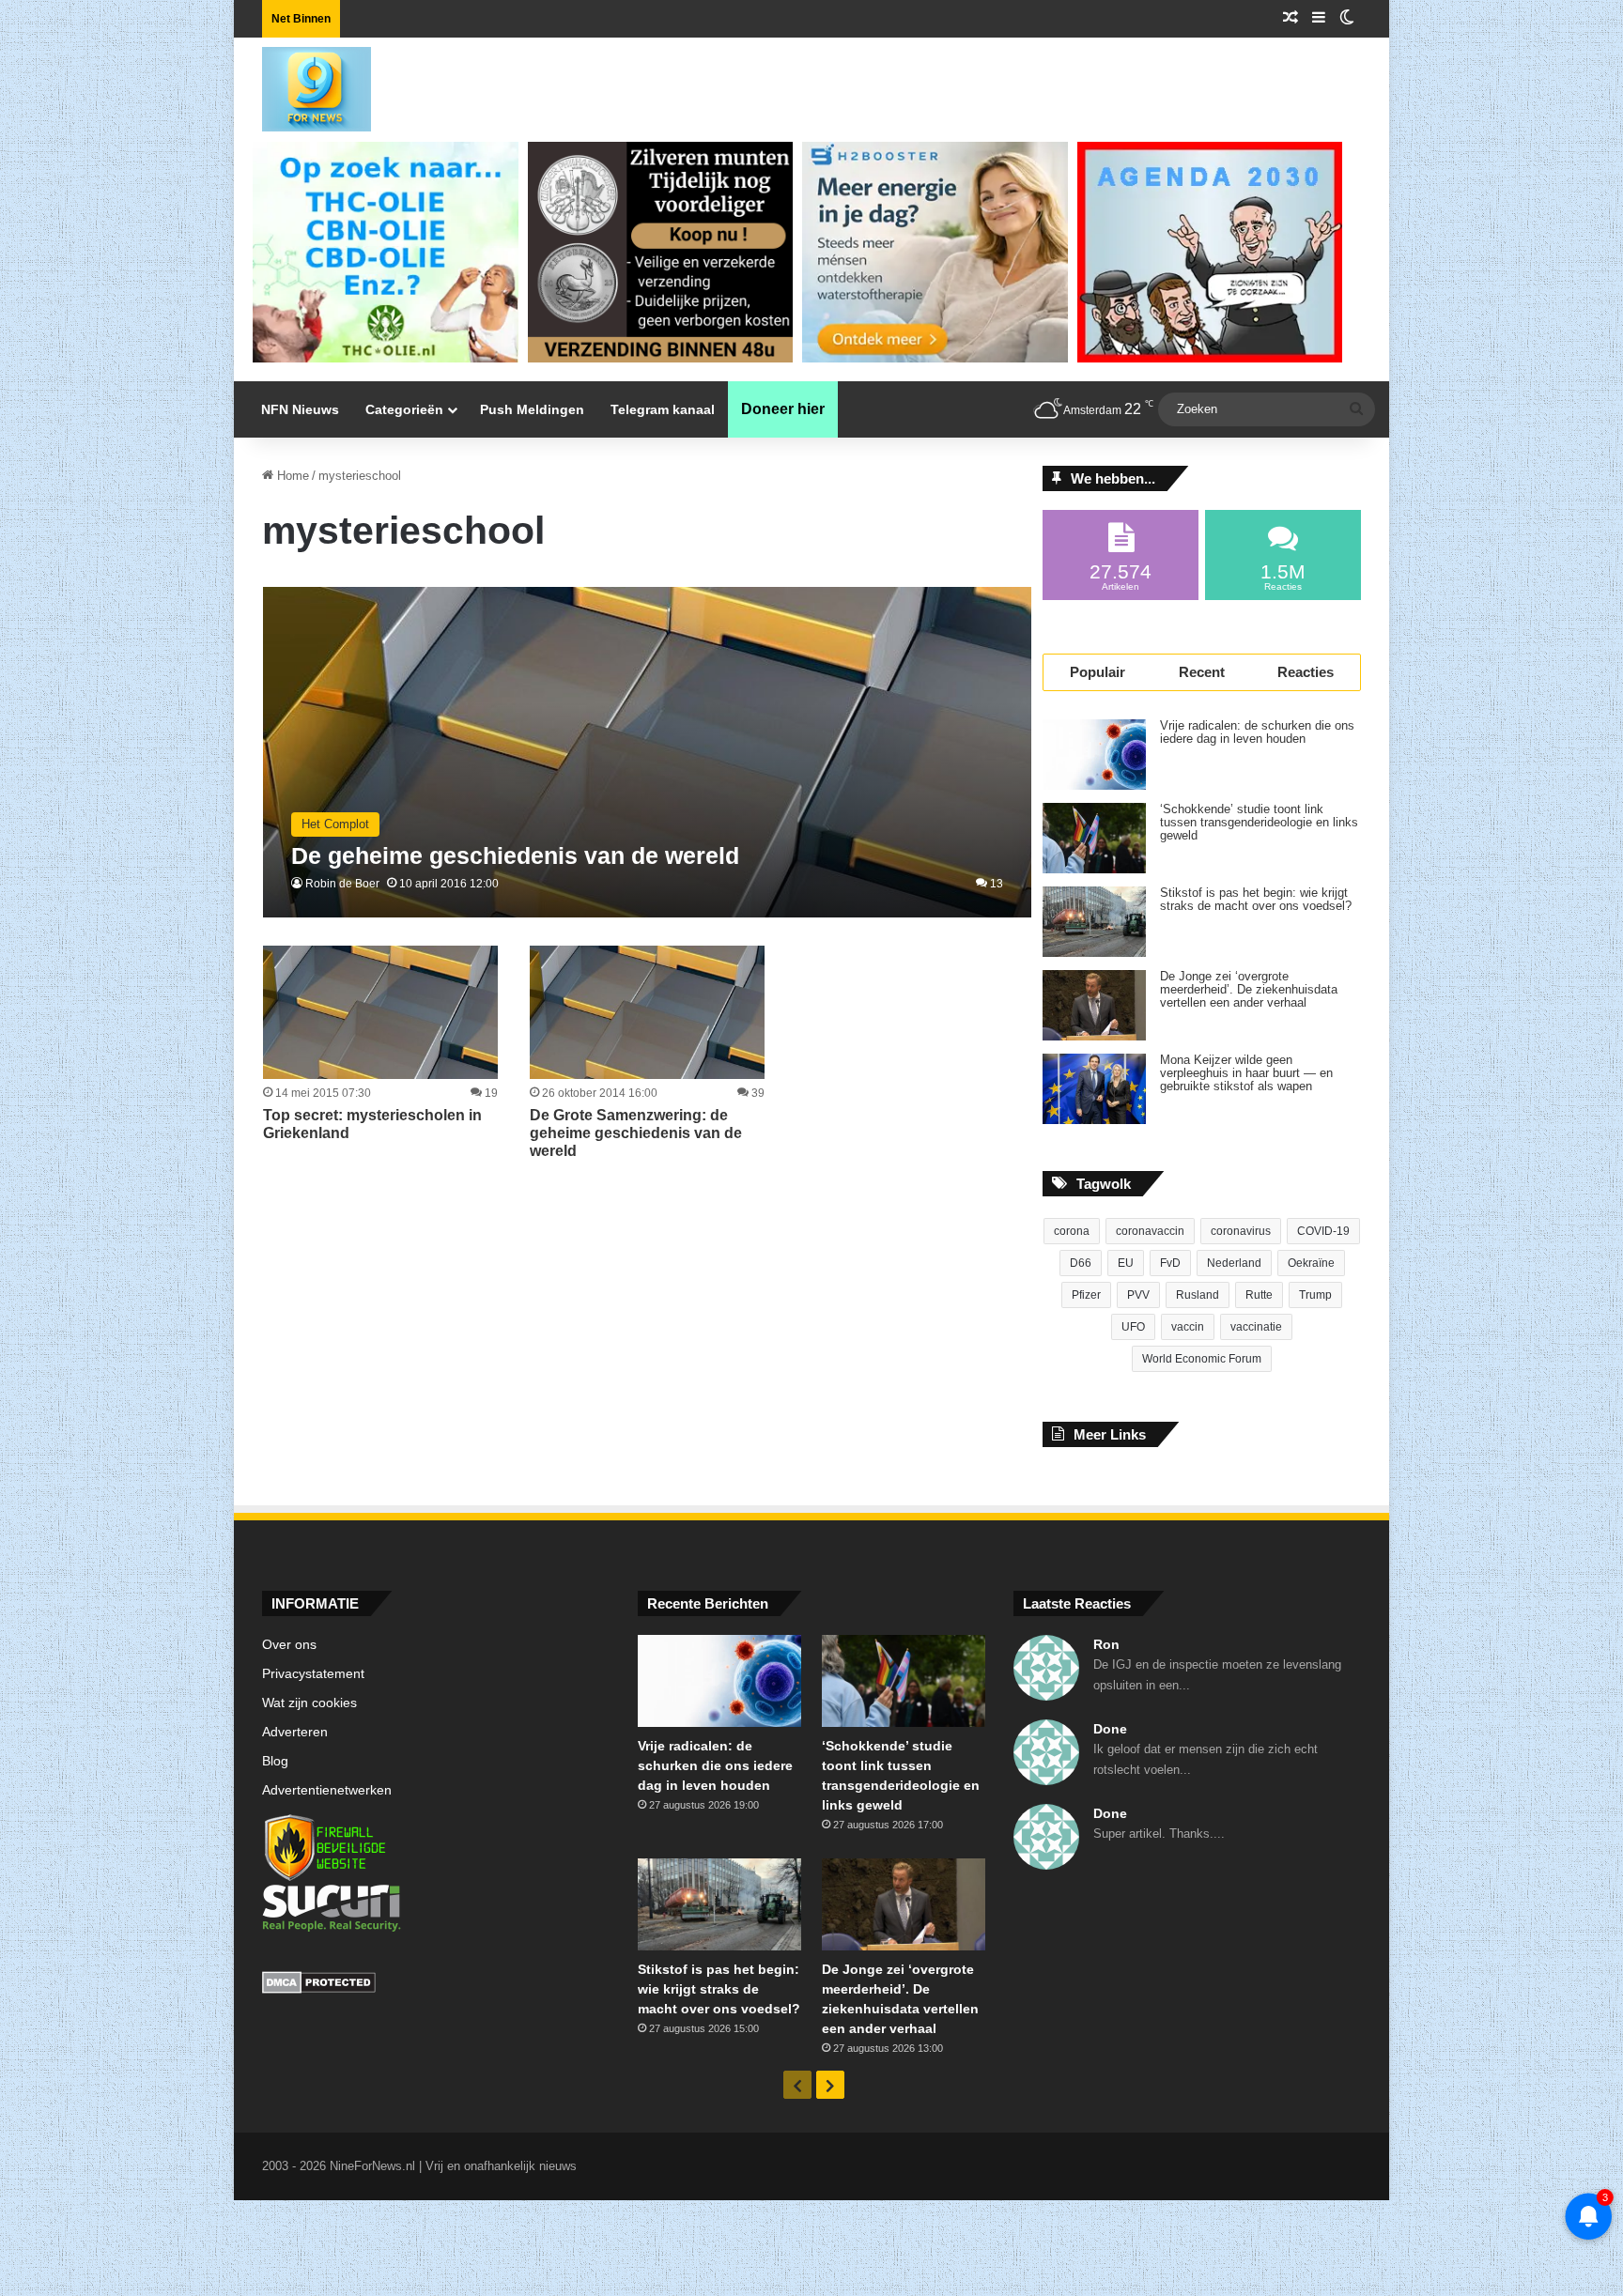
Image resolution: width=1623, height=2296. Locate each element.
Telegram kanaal (663, 409)
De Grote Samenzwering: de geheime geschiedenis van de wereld (636, 1133)
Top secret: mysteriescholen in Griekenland (372, 1124)
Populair (1097, 672)
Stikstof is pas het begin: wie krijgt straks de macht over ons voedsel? (1256, 900)
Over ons (289, 1645)
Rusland (1198, 1295)
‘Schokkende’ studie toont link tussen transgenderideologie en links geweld (1259, 823)
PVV (1138, 1295)
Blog (275, 1761)
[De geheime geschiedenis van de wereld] (648, 753)
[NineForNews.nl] (302, 85)
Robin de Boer (342, 884)
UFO (1133, 1327)
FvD (1170, 1263)
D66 (1081, 1263)
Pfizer (1086, 1295)
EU (1126, 1263)
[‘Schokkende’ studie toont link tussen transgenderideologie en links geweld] (1094, 838)
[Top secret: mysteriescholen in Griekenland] (380, 1012)
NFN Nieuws (300, 409)
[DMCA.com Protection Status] (436, 1985)
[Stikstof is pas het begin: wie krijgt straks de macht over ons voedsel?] (1094, 922)
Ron (1106, 1644)
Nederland (1234, 1263)
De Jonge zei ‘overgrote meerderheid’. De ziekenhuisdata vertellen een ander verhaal (1249, 990)
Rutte (1259, 1295)
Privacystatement (313, 1674)
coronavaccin (1150, 1231)
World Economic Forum (1202, 1359)
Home (291, 476)
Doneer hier (783, 409)
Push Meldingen (532, 409)
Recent (1202, 672)
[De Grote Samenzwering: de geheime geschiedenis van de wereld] (647, 1012)
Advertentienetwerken (327, 1790)
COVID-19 (1323, 1231)
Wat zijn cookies (309, 1703)
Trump (1315, 1295)
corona (1072, 1231)
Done (1110, 1729)
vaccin (1188, 1327)
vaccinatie (1256, 1327)
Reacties (1306, 672)
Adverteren (295, 1732)
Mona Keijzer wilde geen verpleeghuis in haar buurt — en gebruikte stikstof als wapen (1246, 1073)
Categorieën (404, 409)
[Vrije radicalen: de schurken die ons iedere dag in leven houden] (1094, 755)
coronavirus (1241, 1231)
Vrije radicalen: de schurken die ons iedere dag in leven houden (1257, 732)
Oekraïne (1311, 1263)
